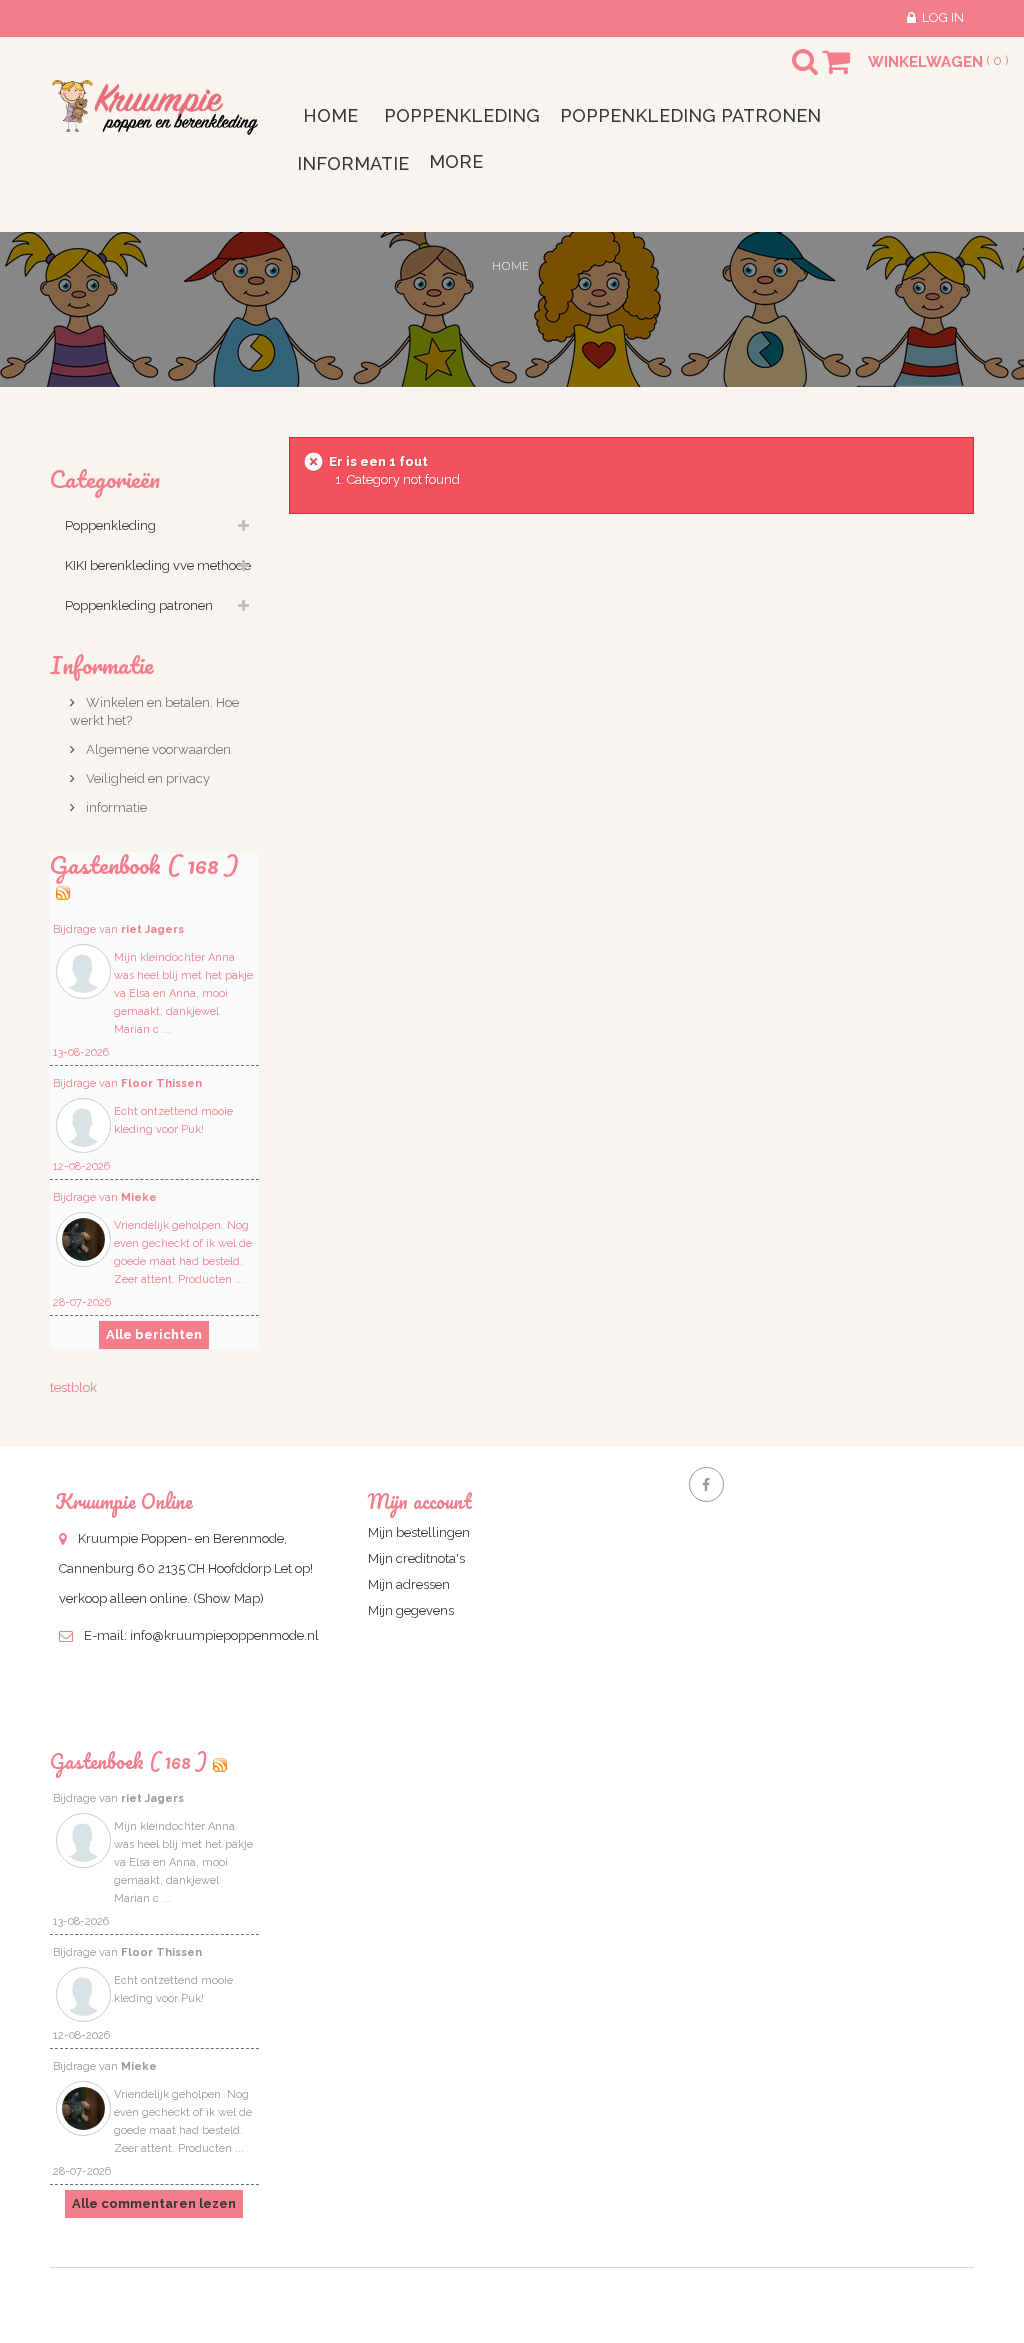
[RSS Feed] (63, 888)
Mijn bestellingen (419, 1532)
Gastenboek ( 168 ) (128, 1761)
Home (510, 265)
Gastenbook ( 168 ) (144, 864)
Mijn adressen (409, 1584)
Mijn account (420, 1501)
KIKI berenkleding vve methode (158, 565)
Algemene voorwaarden (157, 749)
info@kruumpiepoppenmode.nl (224, 1635)
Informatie (102, 664)
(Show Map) (228, 1598)
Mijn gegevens (411, 1610)
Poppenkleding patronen (139, 605)
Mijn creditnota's (416, 1558)
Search (787, 74)
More (456, 161)
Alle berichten (154, 1334)
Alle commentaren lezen (154, 2203)
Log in (943, 17)
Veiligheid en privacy (146, 778)
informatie (115, 807)
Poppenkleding (110, 525)
